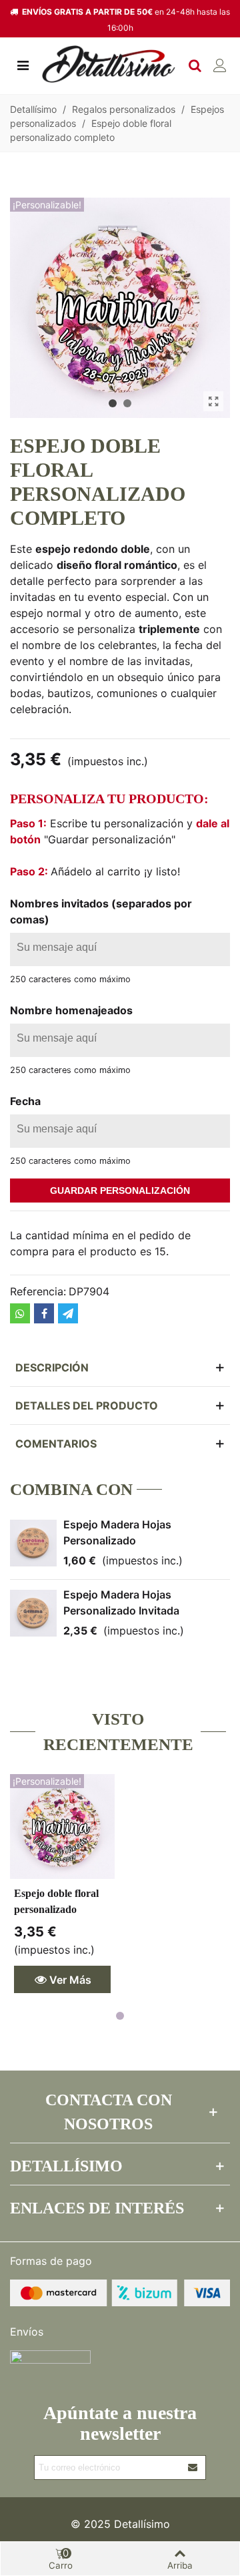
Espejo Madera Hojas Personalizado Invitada (121, 1602)
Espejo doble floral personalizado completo (56, 1909)
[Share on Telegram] (68, 1313)
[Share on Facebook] (44, 1313)
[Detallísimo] (109, 64)
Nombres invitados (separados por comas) (101, 911)
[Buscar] (195, 64)
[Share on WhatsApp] (20, 1313)
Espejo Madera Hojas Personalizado (117, 1532)
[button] (113, 403)
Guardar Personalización (120, 1191)
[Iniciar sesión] (220, 64)
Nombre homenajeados (71, 1010)
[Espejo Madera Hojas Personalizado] (33, 1543)
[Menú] (23, 64)
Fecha (25, 1101)
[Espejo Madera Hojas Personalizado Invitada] (33, 1613)
